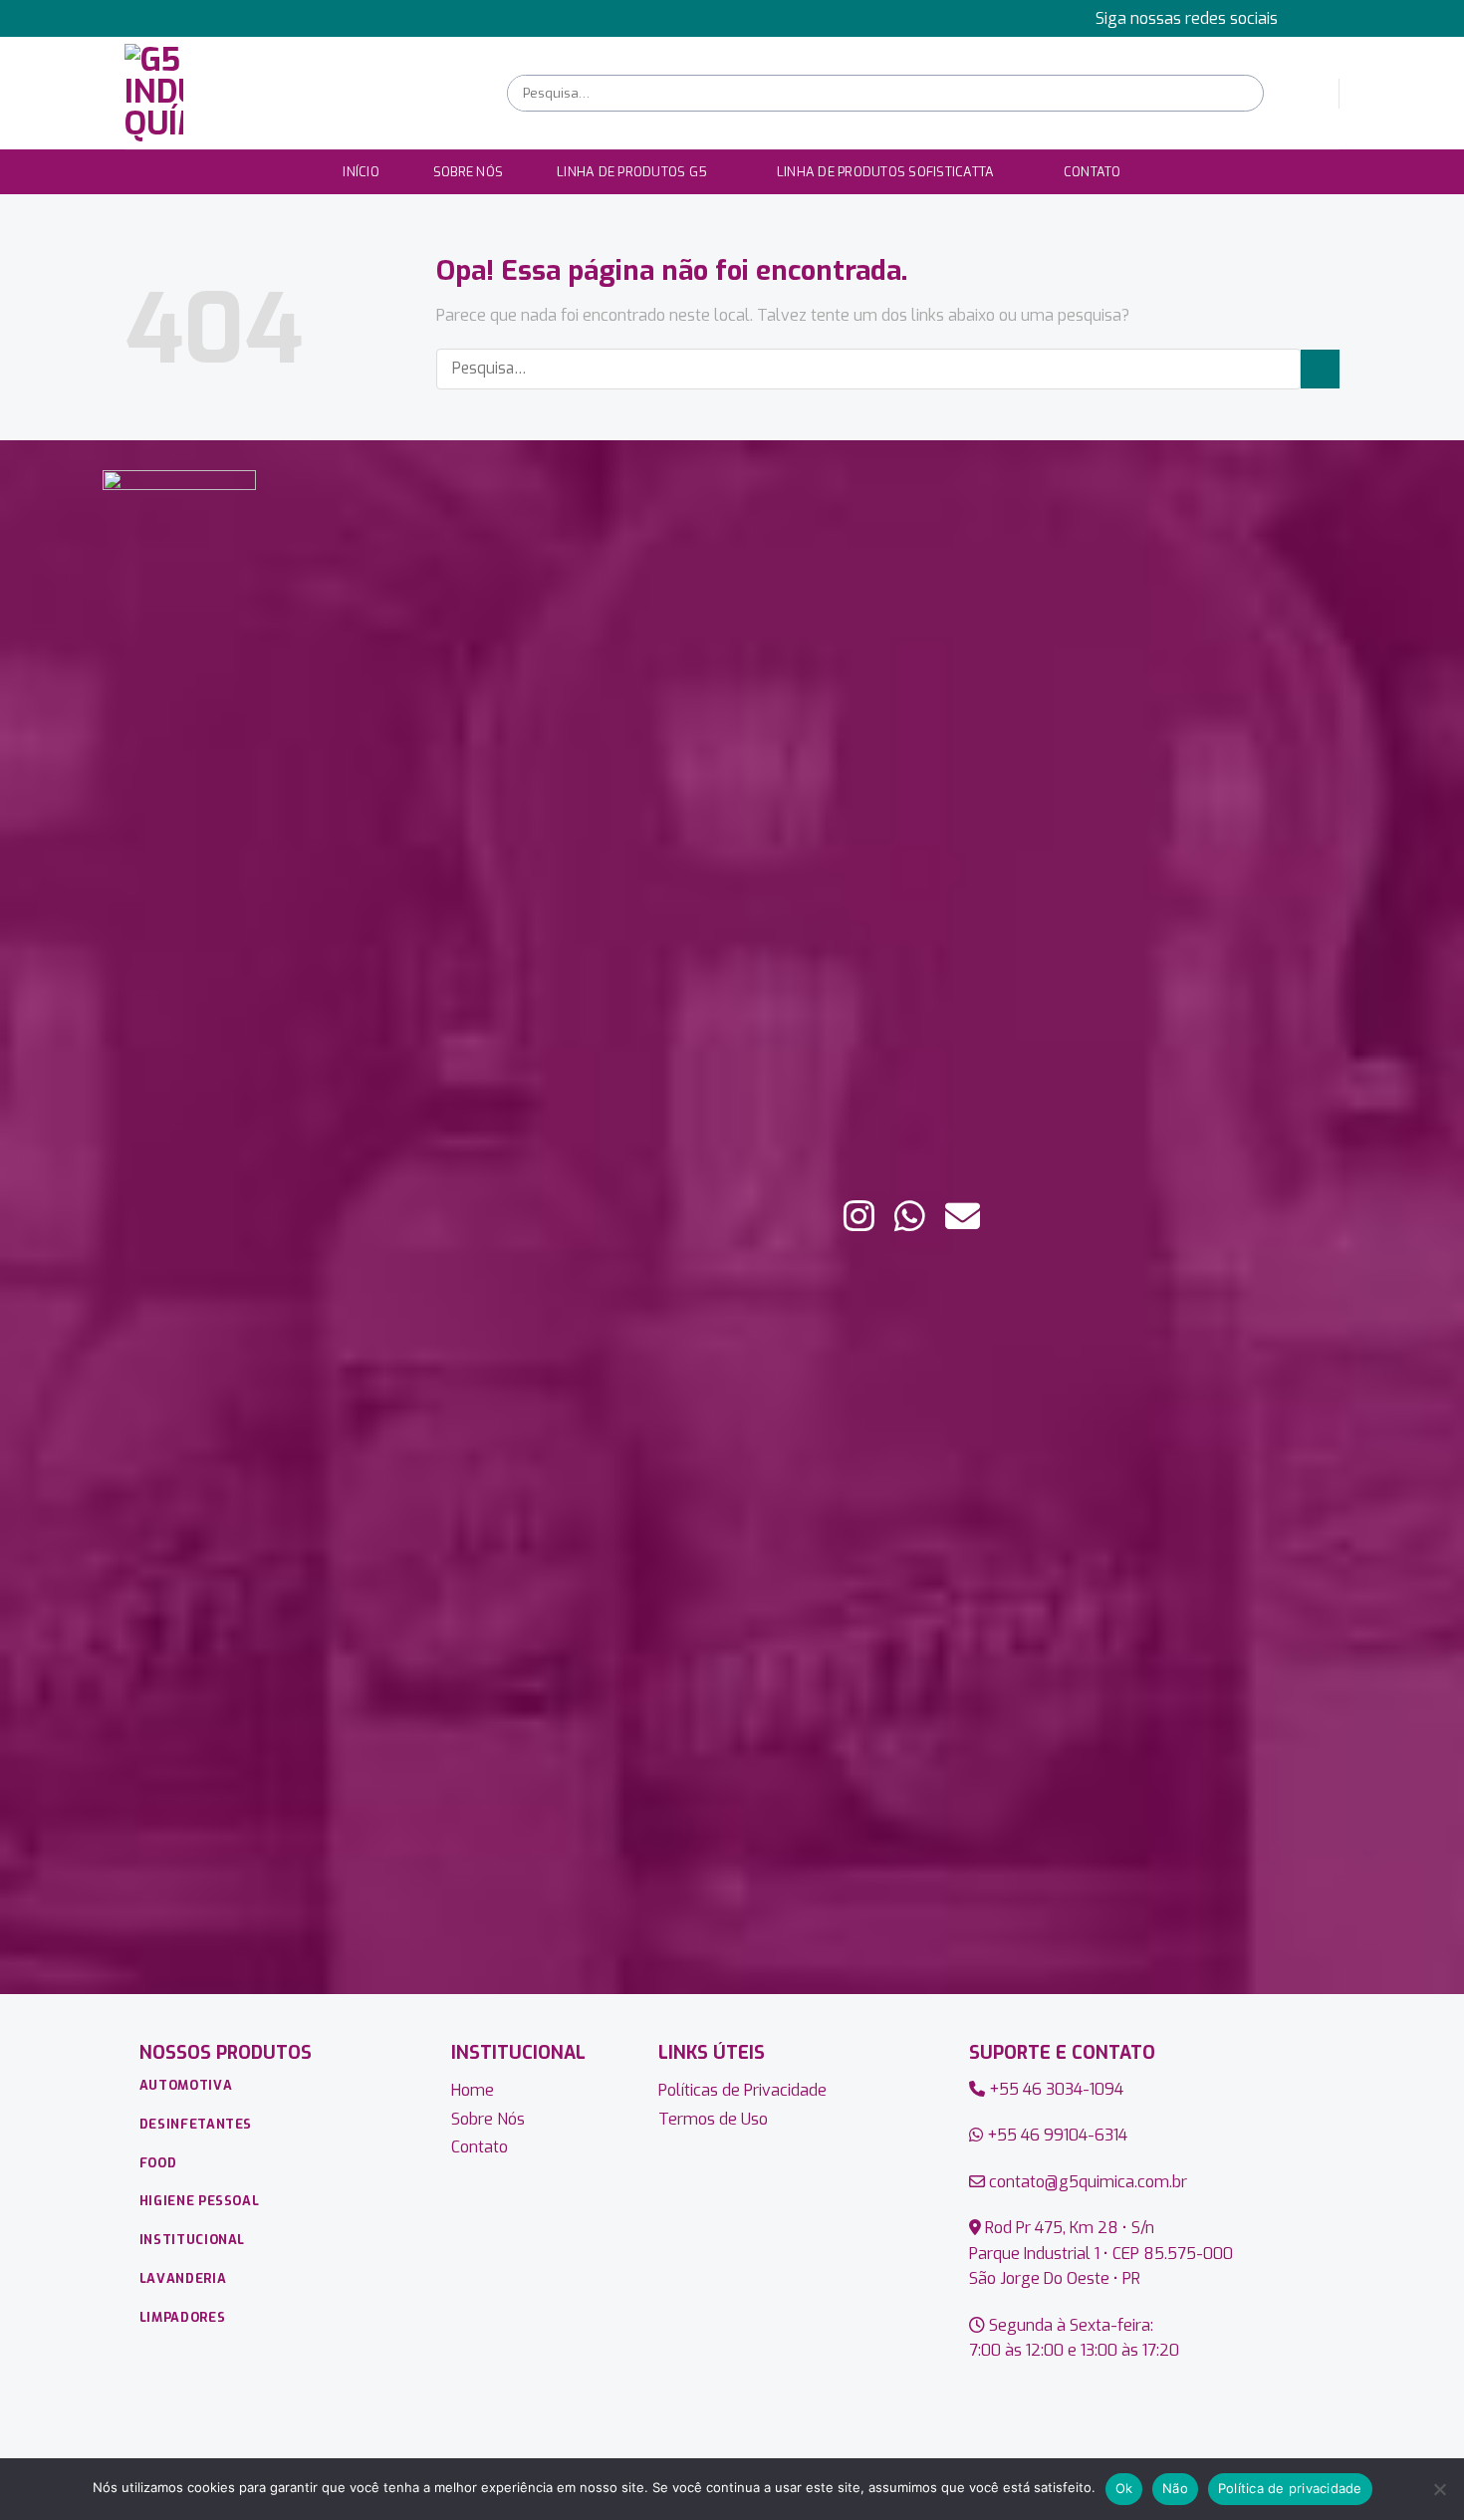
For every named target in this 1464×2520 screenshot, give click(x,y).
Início (361, 172)
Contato (1093, 172)
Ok (1124, 2488)
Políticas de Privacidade (742, 2090)
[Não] (1439, 2495)
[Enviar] (1246, 93)
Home (473, 2090)
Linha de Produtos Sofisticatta (886, 172)
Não (1175, 2488)
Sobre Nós (468, 172)
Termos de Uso (713, 2119)
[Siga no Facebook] (1311, 18)
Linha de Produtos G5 (632, 172)
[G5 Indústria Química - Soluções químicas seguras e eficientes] (301, 93)
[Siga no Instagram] (1330, 18)
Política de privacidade (1290, 2488)
